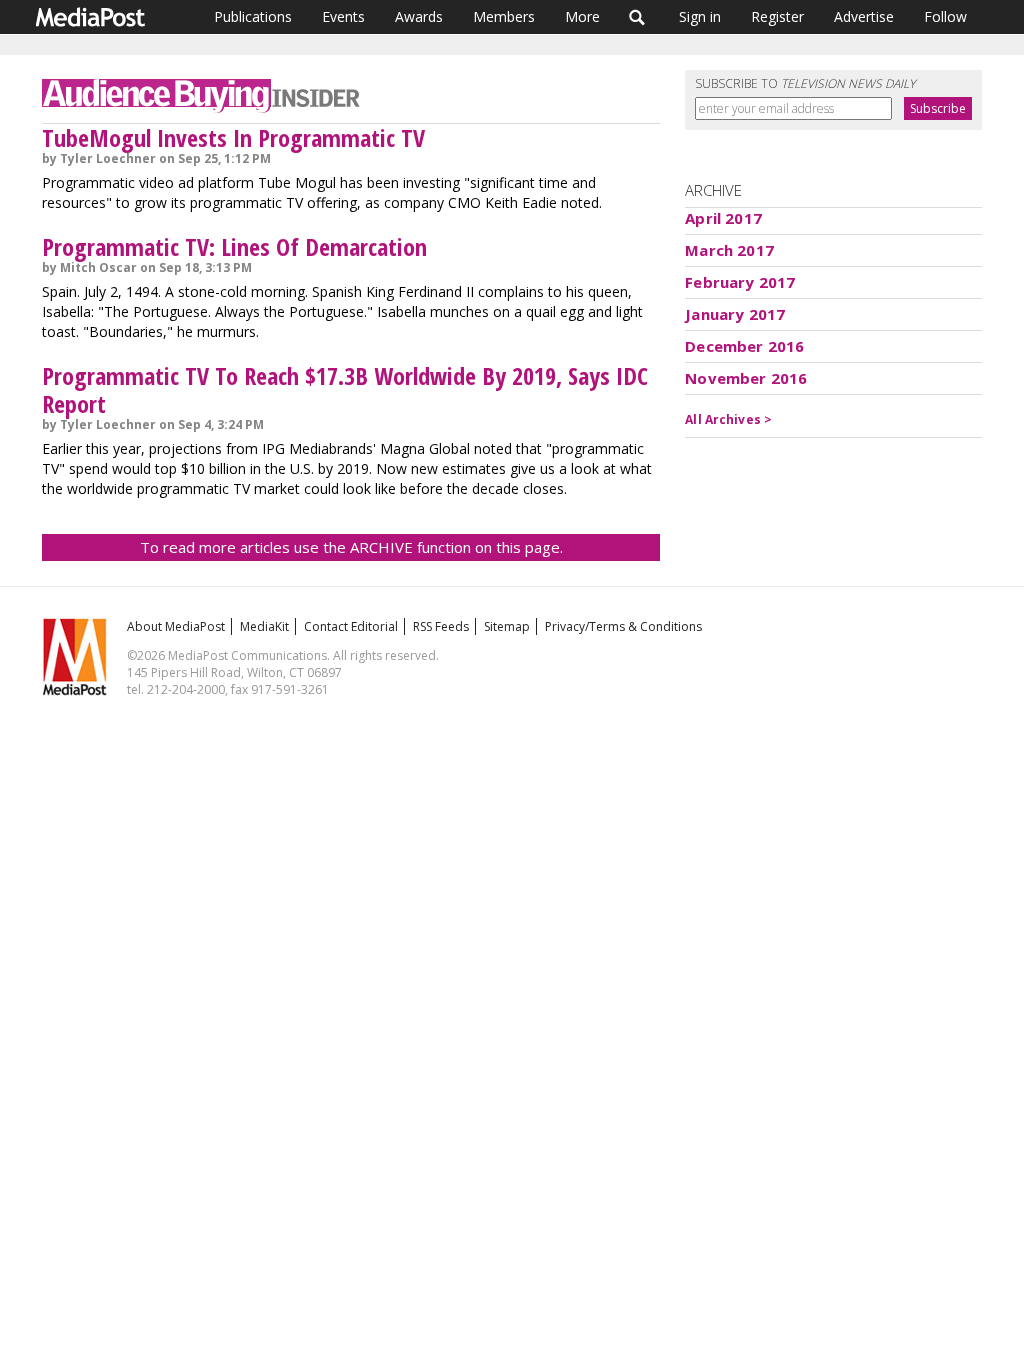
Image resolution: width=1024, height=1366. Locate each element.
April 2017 (723, 218)
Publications (253, 16)
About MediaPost (176, 626)
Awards (419, 16)
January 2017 (735, 314)
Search (637, 17)
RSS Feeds (441, 626)
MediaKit (264, 626)
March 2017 (729, 250)
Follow (945, 16)
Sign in (700, 16)
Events (343, 16)
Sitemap (507, 626)
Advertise (864, 16)
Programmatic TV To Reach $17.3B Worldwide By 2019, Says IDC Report (345, 389)
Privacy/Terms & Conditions (623, 626)
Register (777, 16)
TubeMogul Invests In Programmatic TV (233, 137)
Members (504, 16)
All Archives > (728, 419)
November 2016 (746, 378)
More (582, 16)
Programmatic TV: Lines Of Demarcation (234, 246)
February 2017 (740, 282)
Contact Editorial (351, 626)
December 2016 (744, 346)
